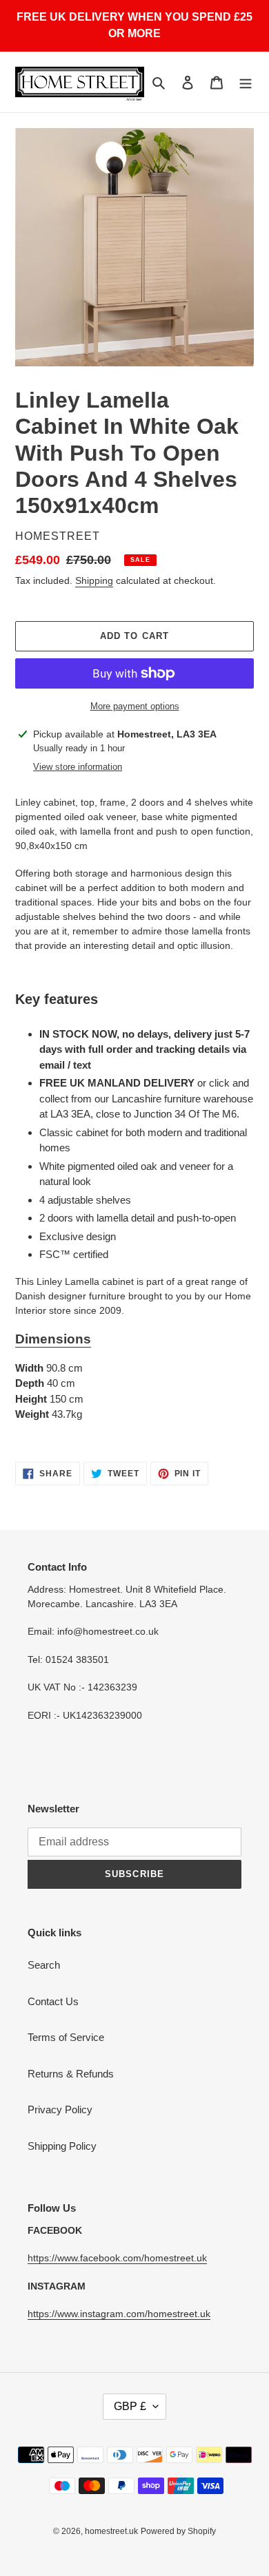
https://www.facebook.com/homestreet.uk (117, 2258)
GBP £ (130, 2406)
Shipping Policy (62, 2146)
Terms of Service (66, 2037)
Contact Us (53, 2001)
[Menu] (246, 82)
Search (44, 1965)
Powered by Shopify (178, 2531)
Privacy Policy (60, 2109)
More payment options (135, 706)
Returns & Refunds (71, 2074)
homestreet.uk (111, 2531)
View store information (78, 767)
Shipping (94, 580)
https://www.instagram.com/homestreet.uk (119, 2314)
